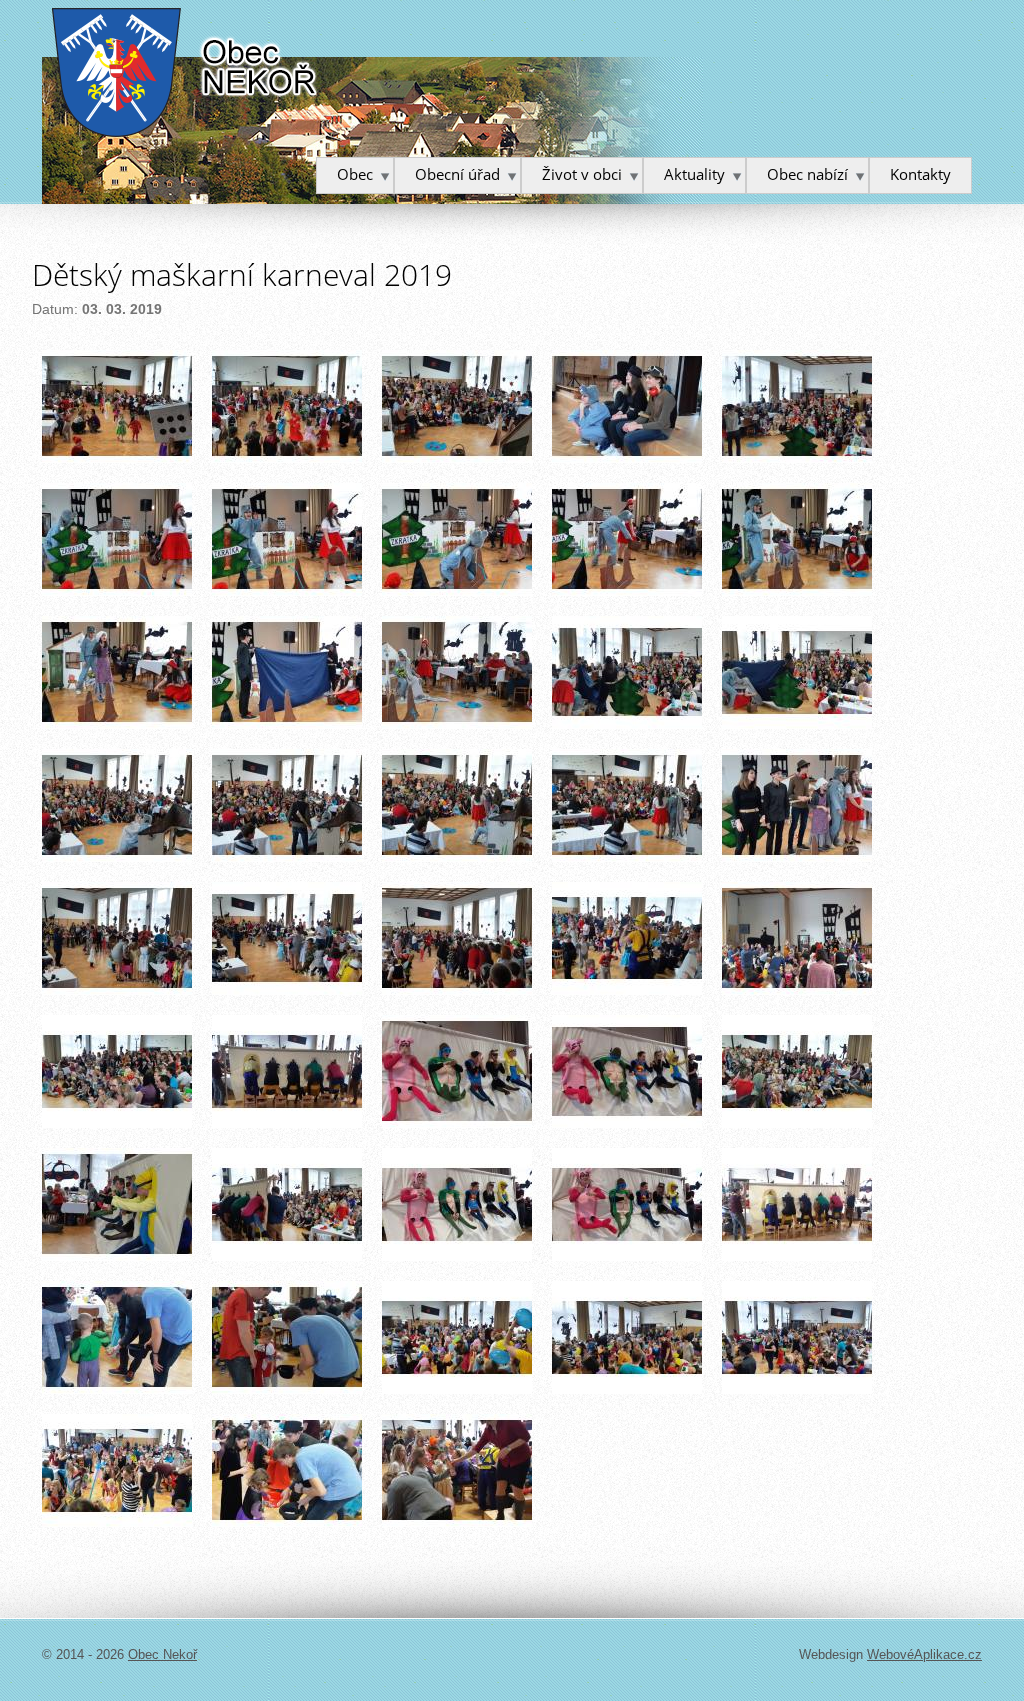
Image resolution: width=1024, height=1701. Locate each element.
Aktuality (694, 174)
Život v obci (582, 174)
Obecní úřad (457, 174)
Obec (355, 174)
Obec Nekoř (185, 72)
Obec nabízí (807, 174)
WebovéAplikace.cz (924, 1654)
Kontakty (920, 174)
